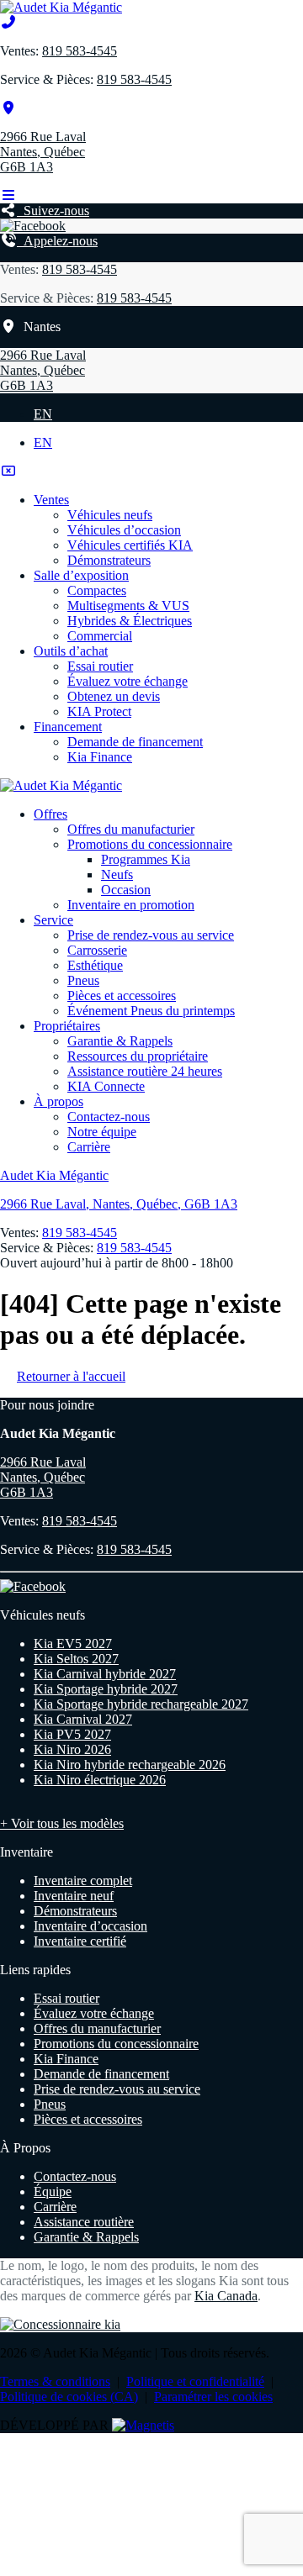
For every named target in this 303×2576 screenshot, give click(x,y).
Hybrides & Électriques (130, 621)
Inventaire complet (83, 1881)
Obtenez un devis (114, 696)
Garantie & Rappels (120, 1041)
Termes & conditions (55, 2381)
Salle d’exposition (81, 575)
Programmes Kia (146, 859)
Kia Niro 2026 (72, 1749)
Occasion (126, 890)
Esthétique (95, 965)
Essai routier (100, 666)
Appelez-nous (57, 241)
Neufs (117, 874)
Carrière (89, 1147)
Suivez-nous (53, 211)
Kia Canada (226, 2296)
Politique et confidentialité (195, 2381)
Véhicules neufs (110, 515)
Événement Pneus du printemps (151, 1011)
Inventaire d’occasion (90, 1926)
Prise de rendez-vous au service (151, 935)
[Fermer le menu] (8, 471)
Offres (50, 814)
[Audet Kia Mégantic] (61, 7)
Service (53, 920)
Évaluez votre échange (128, 681)
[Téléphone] (8, 22)
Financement (68, 727)
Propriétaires (67, 1026)
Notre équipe (102, 1132)
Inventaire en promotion (131, 905)
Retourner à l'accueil (71, 1376)
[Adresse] (8, 108)
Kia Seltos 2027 (76, 1659)
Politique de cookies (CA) (69, 2397)
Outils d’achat (71, 651)
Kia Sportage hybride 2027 (106, 1689)
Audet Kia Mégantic (54, 1175)
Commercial (100, 636)
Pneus (83, 980)
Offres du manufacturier (131, 829)
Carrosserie (97, 950)
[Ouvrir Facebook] (33, 226)
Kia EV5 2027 (73, 1644)
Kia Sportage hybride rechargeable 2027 (141, 1704)
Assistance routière (84, 2222)
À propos (58, 1101)
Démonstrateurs (109, 560)
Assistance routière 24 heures (145, 1071)
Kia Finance (100, 757)
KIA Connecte (106, 1086)
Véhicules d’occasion (124, 530)
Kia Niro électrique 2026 (100, 1780)
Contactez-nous (109, 1117)
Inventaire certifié (80, 1941)
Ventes (51, 500)
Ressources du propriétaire (138, 1056)
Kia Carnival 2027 (83, 1719)
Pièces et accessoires (122, 996)
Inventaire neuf (74, 1896)
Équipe (53, 2191)
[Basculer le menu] (8, 195)
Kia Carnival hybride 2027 (105, 1674)
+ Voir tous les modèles (62, 1823)
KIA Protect (99, 711)
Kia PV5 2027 (72, 1734)
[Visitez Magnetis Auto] (143, 2425)
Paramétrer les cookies (213, 2397)
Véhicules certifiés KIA (130, 545)
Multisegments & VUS (128, 606)
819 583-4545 (80, 51)
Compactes (97, 590)
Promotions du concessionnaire (150, 844)
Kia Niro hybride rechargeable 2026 (130, 1765)
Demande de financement (135, 742)
